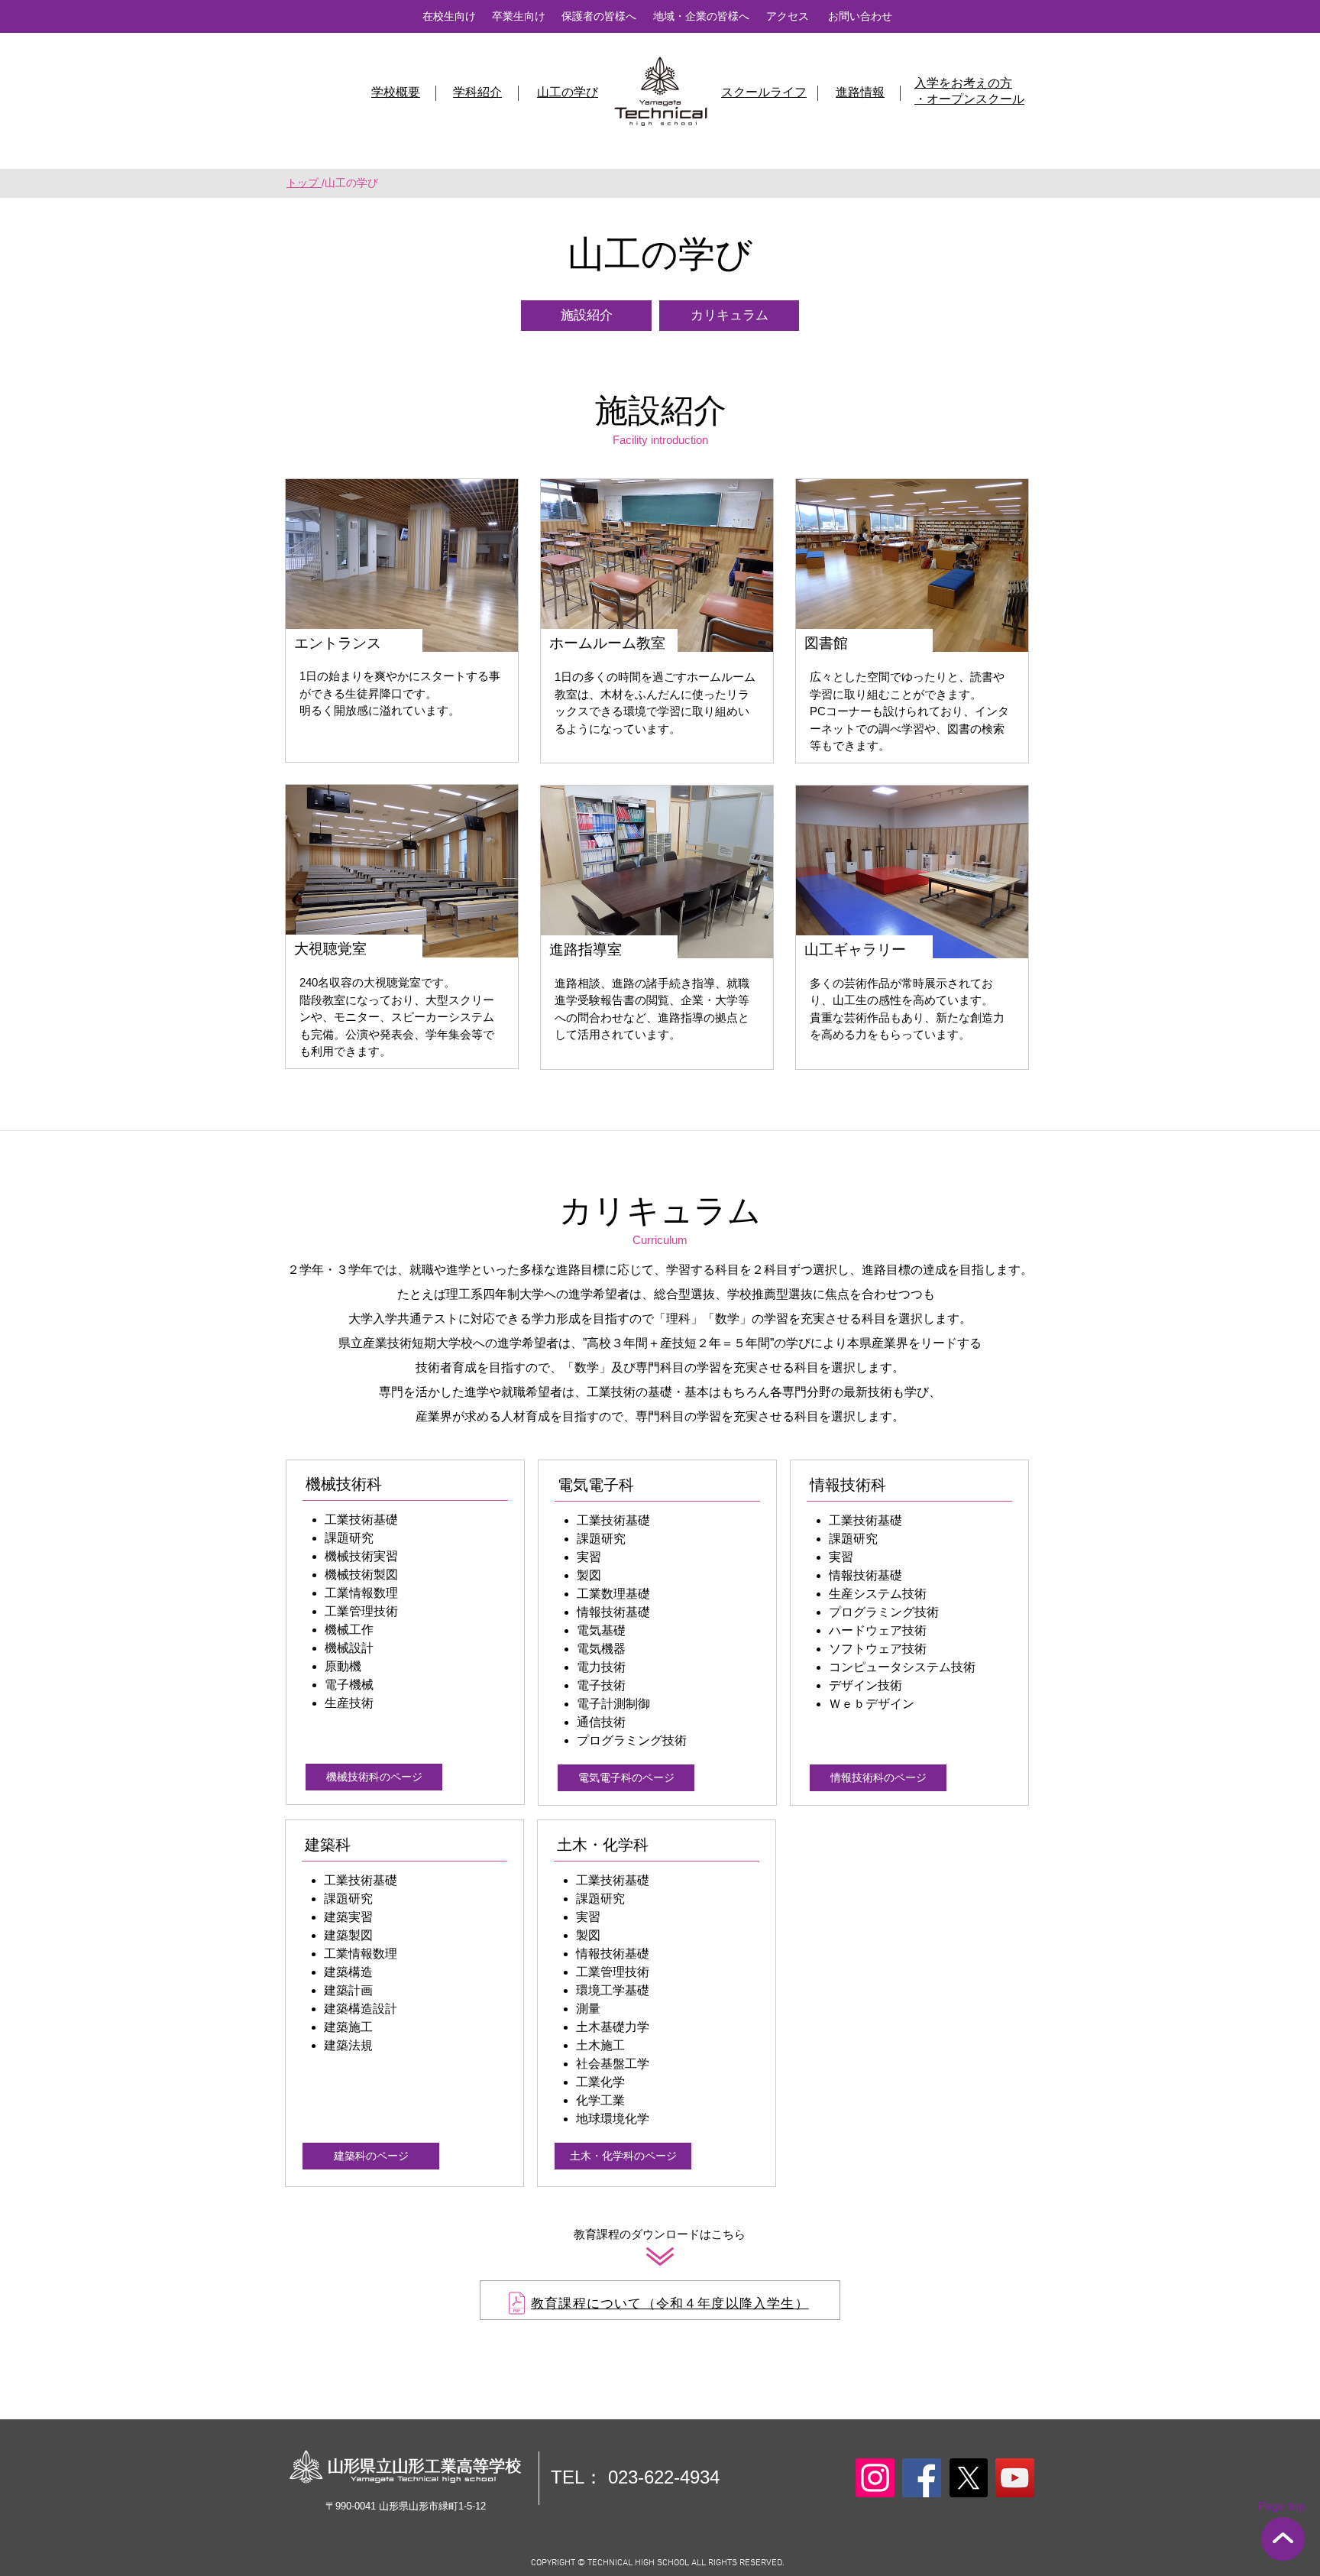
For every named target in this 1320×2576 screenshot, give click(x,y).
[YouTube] (1015, 2478)
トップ (304, 183)
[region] (660, 2300)
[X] (968, 2478)
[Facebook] (922, 2478)
